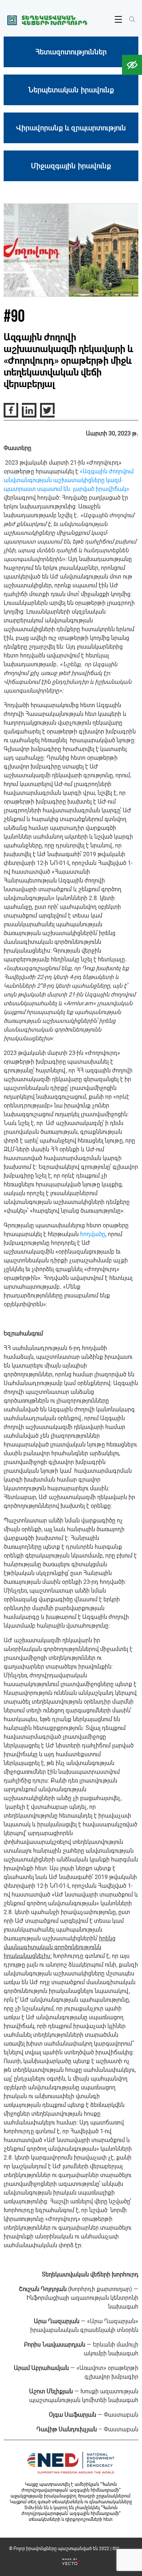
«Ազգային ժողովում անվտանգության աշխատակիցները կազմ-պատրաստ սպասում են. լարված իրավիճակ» (69, 480)
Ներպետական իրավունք (71, 90)
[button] (132, 65)
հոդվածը (93, 1234)
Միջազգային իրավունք (71, 166)
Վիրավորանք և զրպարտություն (71, 128)
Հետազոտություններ (71, 52)
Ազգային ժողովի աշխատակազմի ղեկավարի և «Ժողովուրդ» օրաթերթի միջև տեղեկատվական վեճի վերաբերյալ (68, 361)
